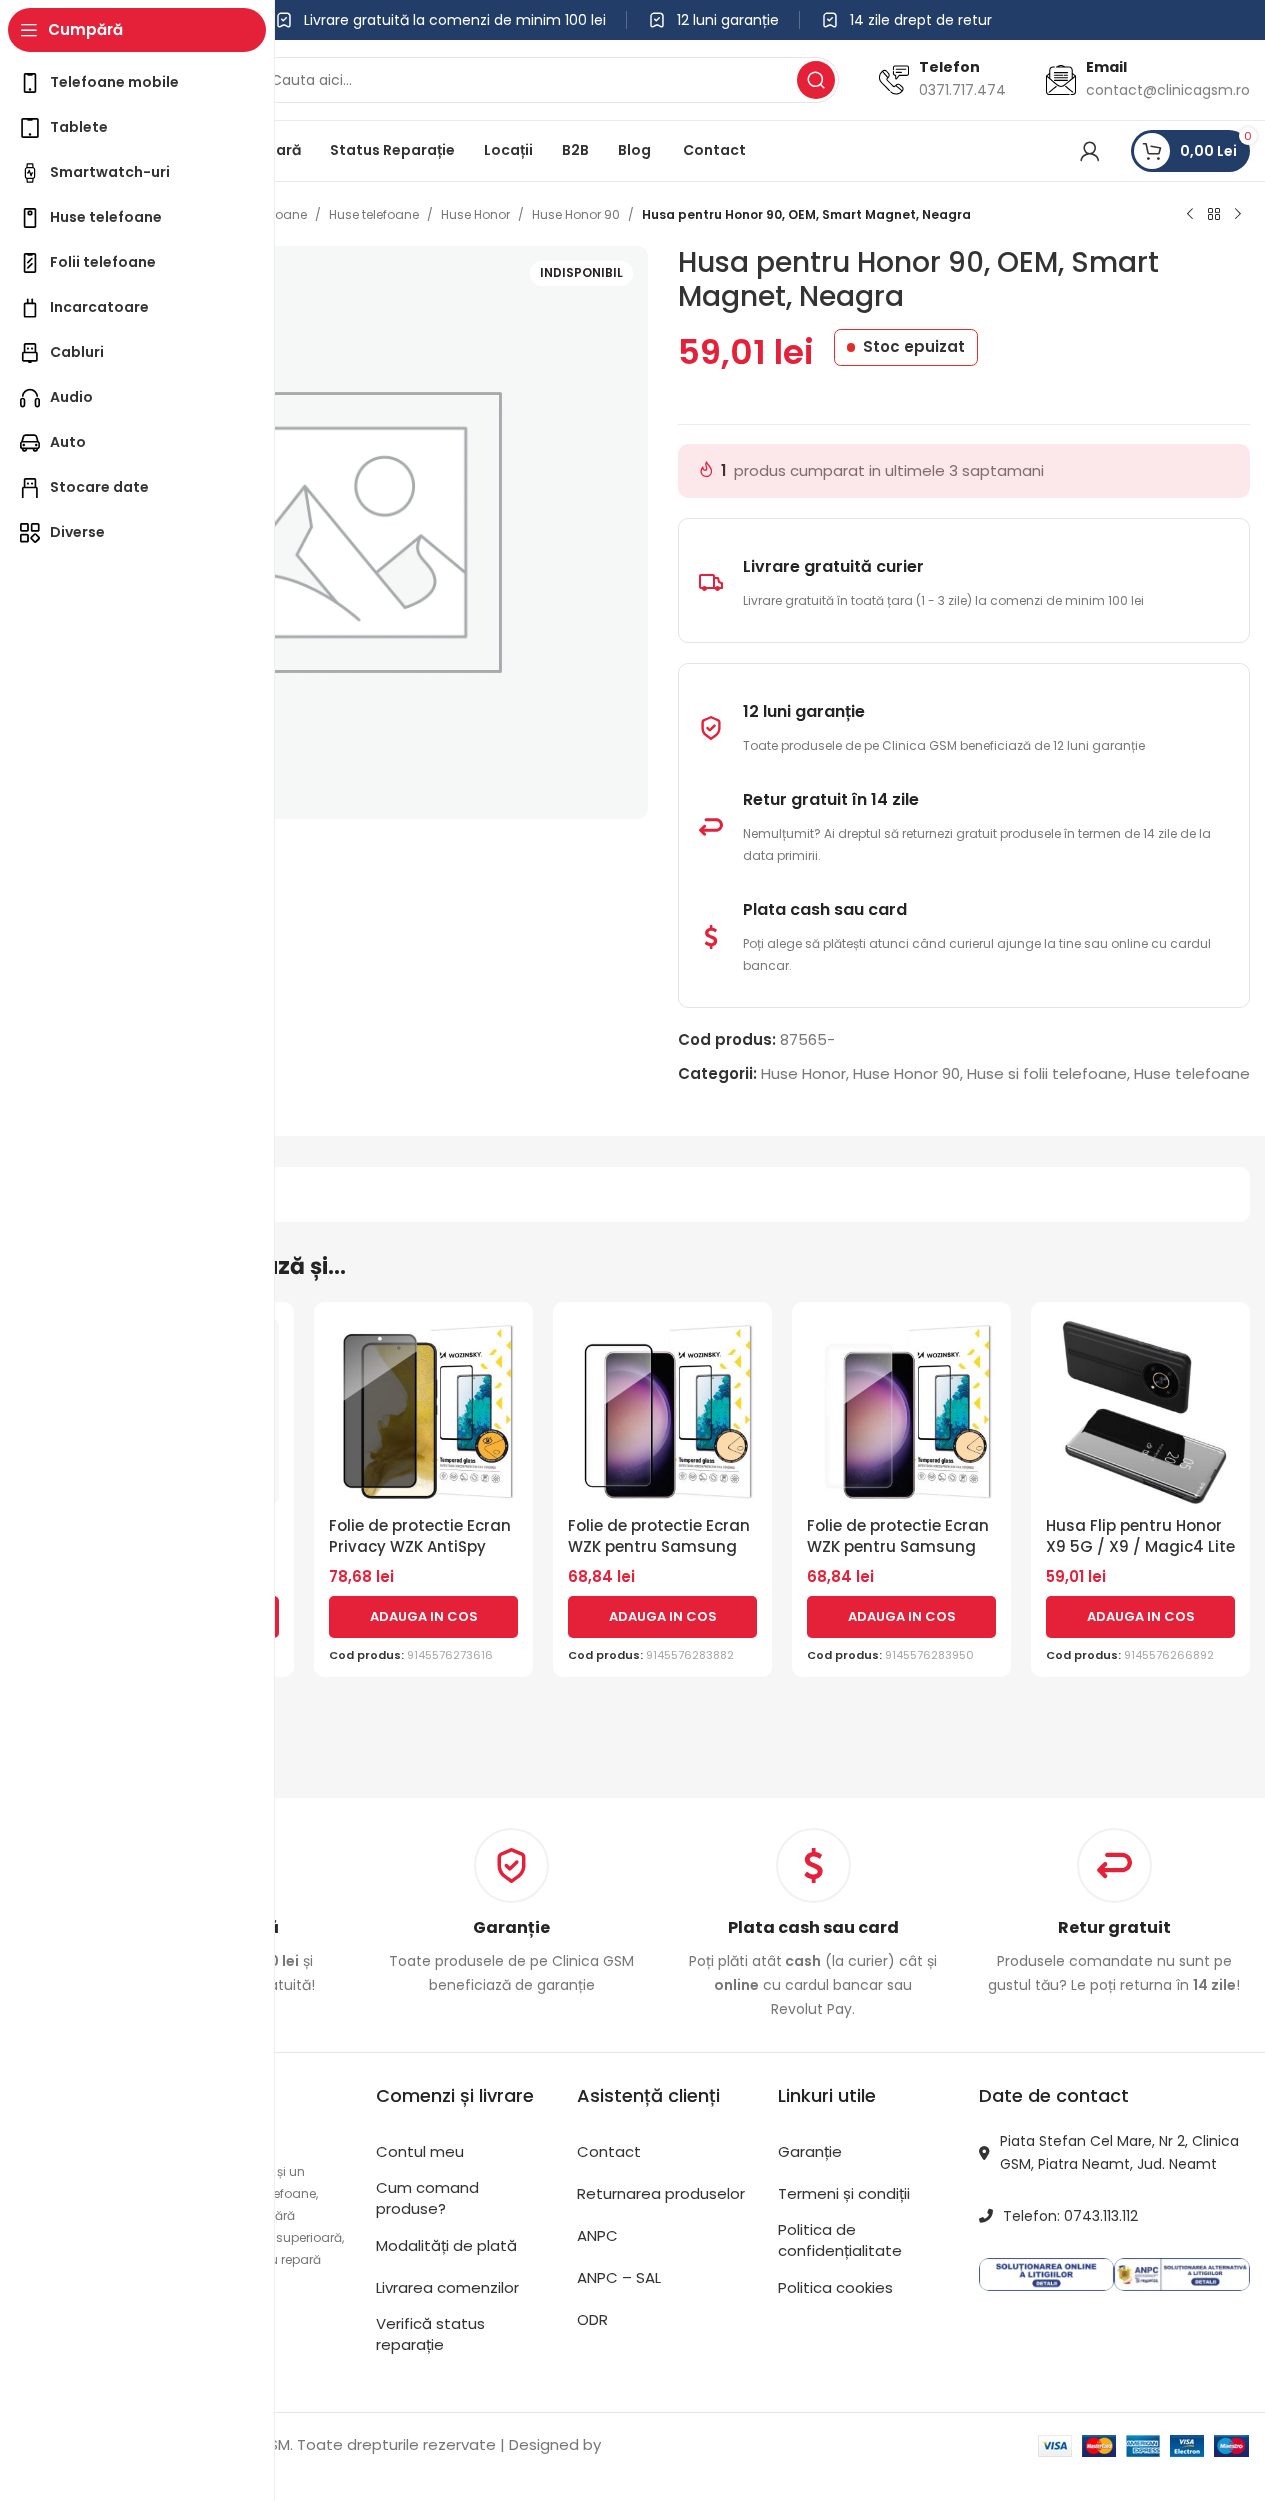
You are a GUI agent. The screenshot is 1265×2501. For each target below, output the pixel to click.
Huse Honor (475, 214)
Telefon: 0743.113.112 (1070, 2216)
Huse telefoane (374, 214)
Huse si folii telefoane (1047, 1073)
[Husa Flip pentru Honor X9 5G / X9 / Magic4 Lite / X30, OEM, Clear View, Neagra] (1140, 1411)
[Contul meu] (1090, 151)
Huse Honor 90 (576, 214)
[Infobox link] (511, 1912)
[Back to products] (1214, 215)
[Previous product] (1190, 215)
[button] (423, 1617)
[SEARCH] (816, 80)
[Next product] (1238, 215)
